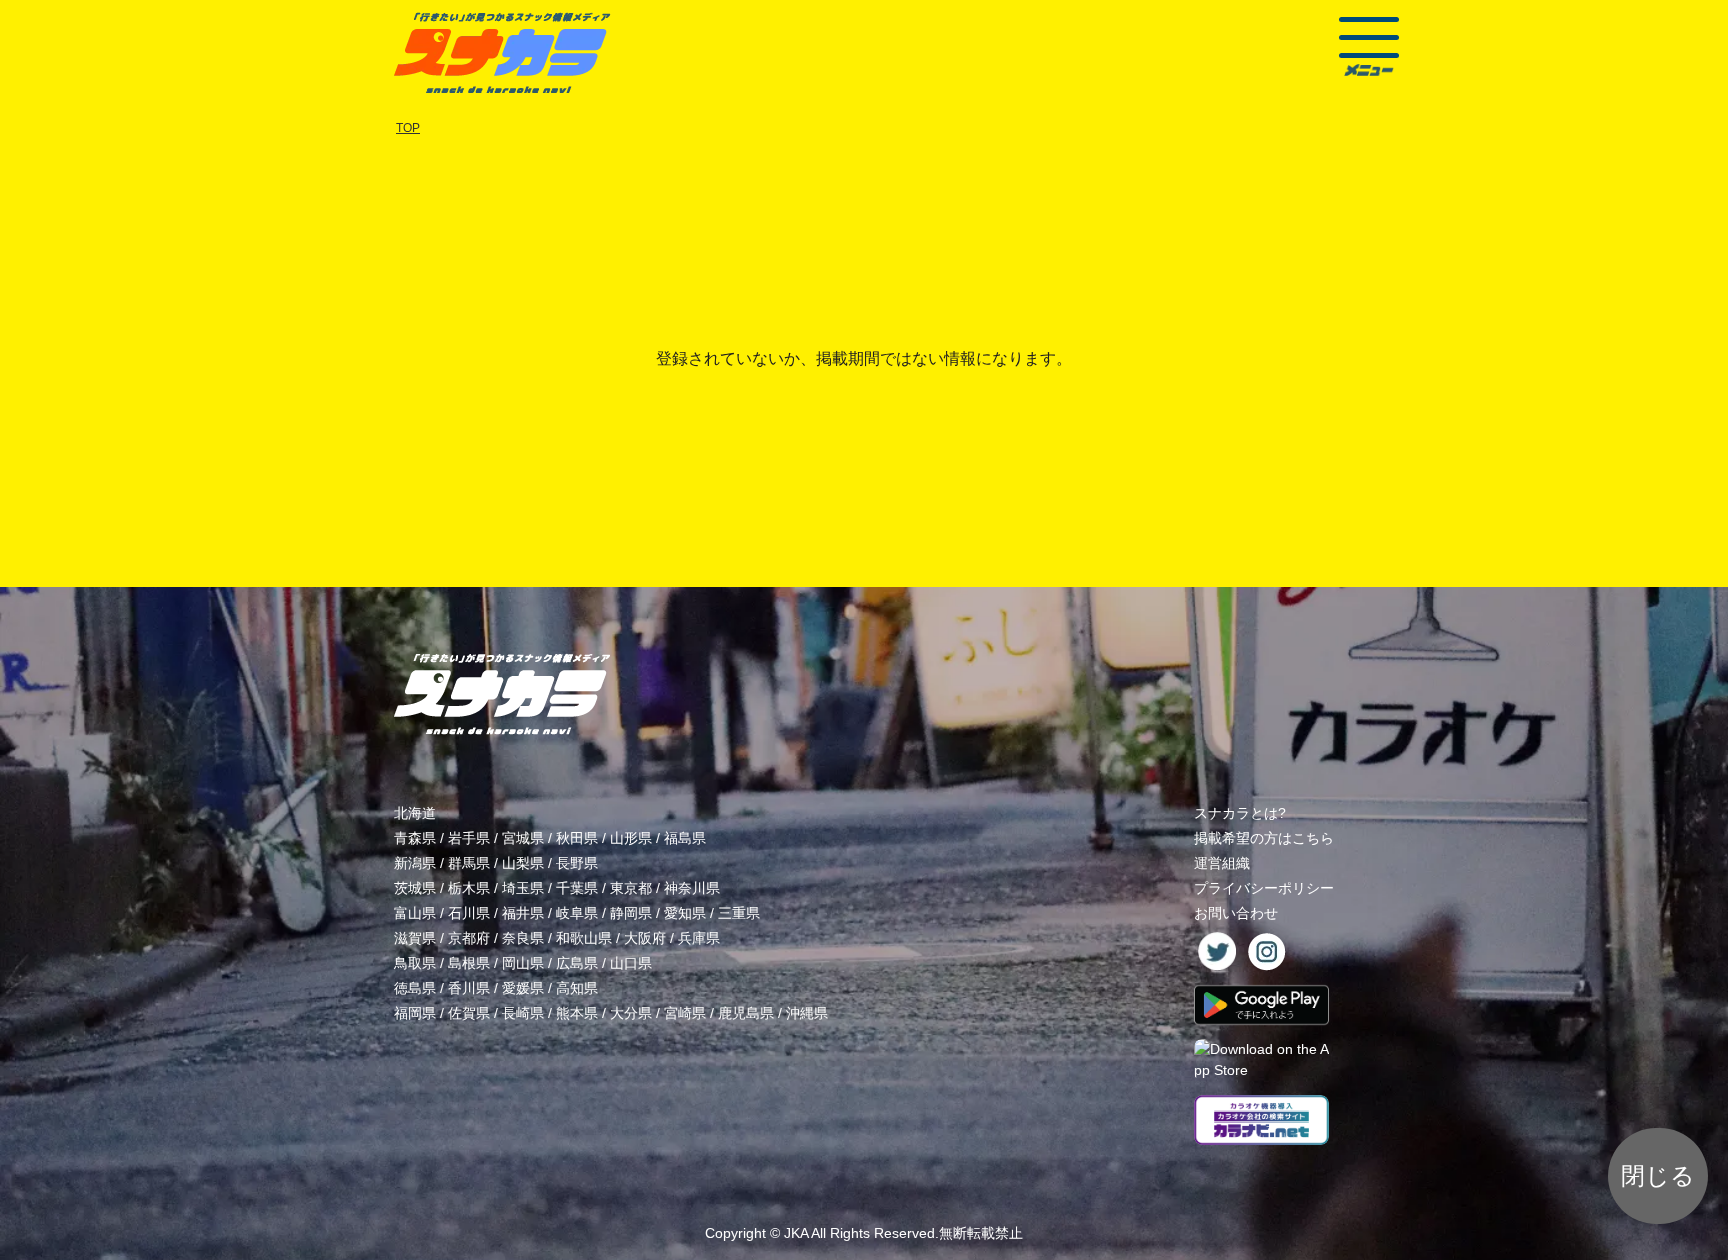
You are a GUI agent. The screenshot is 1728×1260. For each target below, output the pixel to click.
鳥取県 (415, 963)
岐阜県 (577, 913)
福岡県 (415, 1013)
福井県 (523, 913)
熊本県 (577, 1013)
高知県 (577, 988)
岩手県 (469, 838)
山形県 (631, 838)
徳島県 (415, 988)
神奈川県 (692, 888)
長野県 (577, 863)
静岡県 (631, 913)
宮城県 (523, 838)
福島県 (685, 838)
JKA (796, 1233)
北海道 (415, 813)
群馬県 (469, 863)
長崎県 (523, 1013)
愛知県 (685, 913)
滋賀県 (415, 938)
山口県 (631, 963)
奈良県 (523, 938)
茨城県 (415, 888)
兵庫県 (699, 938)
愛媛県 (523, 988)
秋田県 (577, 838)
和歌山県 (584, 938)
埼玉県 (523, 888)
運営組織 (1222, 863)
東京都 (631, 888)
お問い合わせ (1236, 913)
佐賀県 (469, 1013)
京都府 (469, 938)
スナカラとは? (1240, 813)
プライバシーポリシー (1264, 888)
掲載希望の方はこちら (1264, 838)
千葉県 (577, 888)
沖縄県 (807, 1013)
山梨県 (523, 863)
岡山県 (523, 963)
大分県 (631, 1013)
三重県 (739, 913)
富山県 (415, 913)
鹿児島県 (746, 1013)
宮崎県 (685, 1013)
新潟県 (415, 863)
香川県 (469, 988)
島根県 (469, 963)
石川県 (469, 913)
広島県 (577, 963)
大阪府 (645, 938)
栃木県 (469, 888)
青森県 (415, 838)
